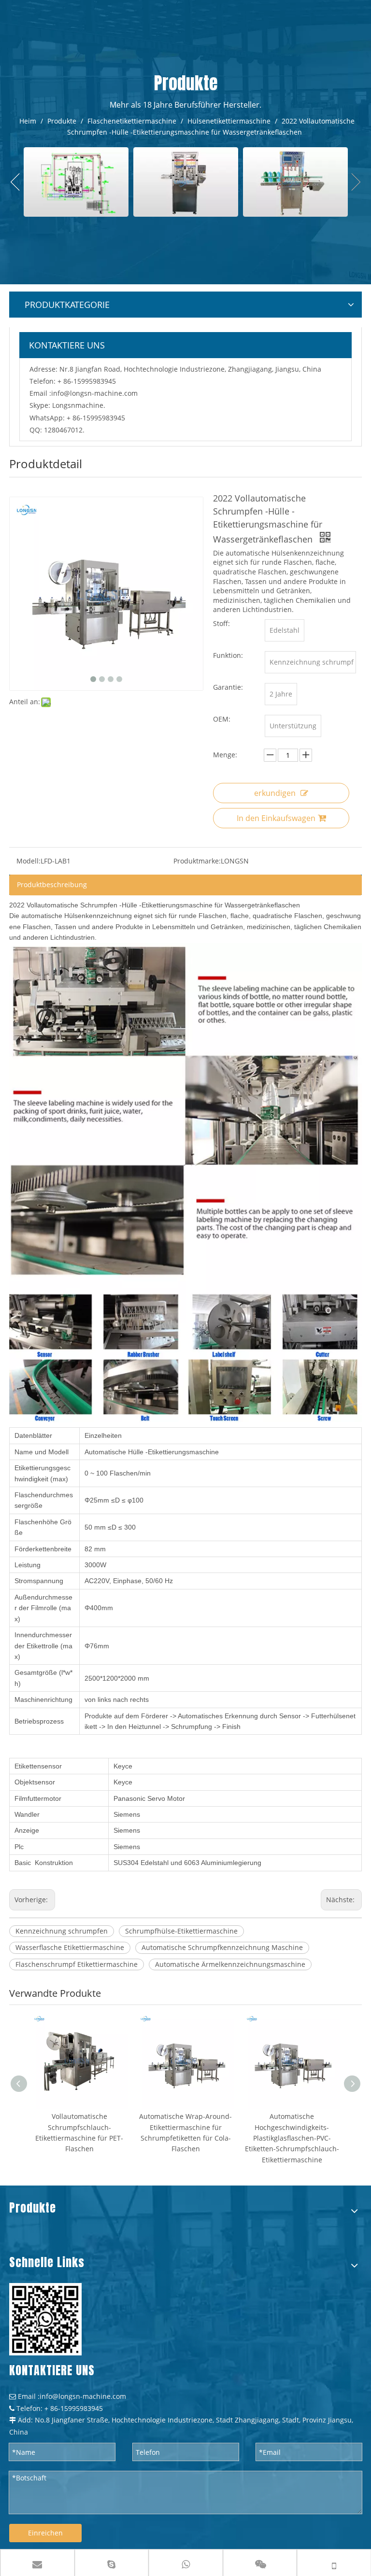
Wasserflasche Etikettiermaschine (70, 1947)
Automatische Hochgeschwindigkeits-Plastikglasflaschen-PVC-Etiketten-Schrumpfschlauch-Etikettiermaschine (292, 2138)
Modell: (29, 861)
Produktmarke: (197, 861)
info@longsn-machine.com (94, 393)
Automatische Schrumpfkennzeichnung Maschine (222, 1947)
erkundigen (275, 793)
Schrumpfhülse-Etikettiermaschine (181, 1931)
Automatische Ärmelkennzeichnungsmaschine (230, 1964)
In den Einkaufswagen (276, 818)
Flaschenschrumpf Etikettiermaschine (77, 1964)
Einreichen (45, 2533)
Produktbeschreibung (52, 884)
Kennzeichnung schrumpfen (62, 1931)
